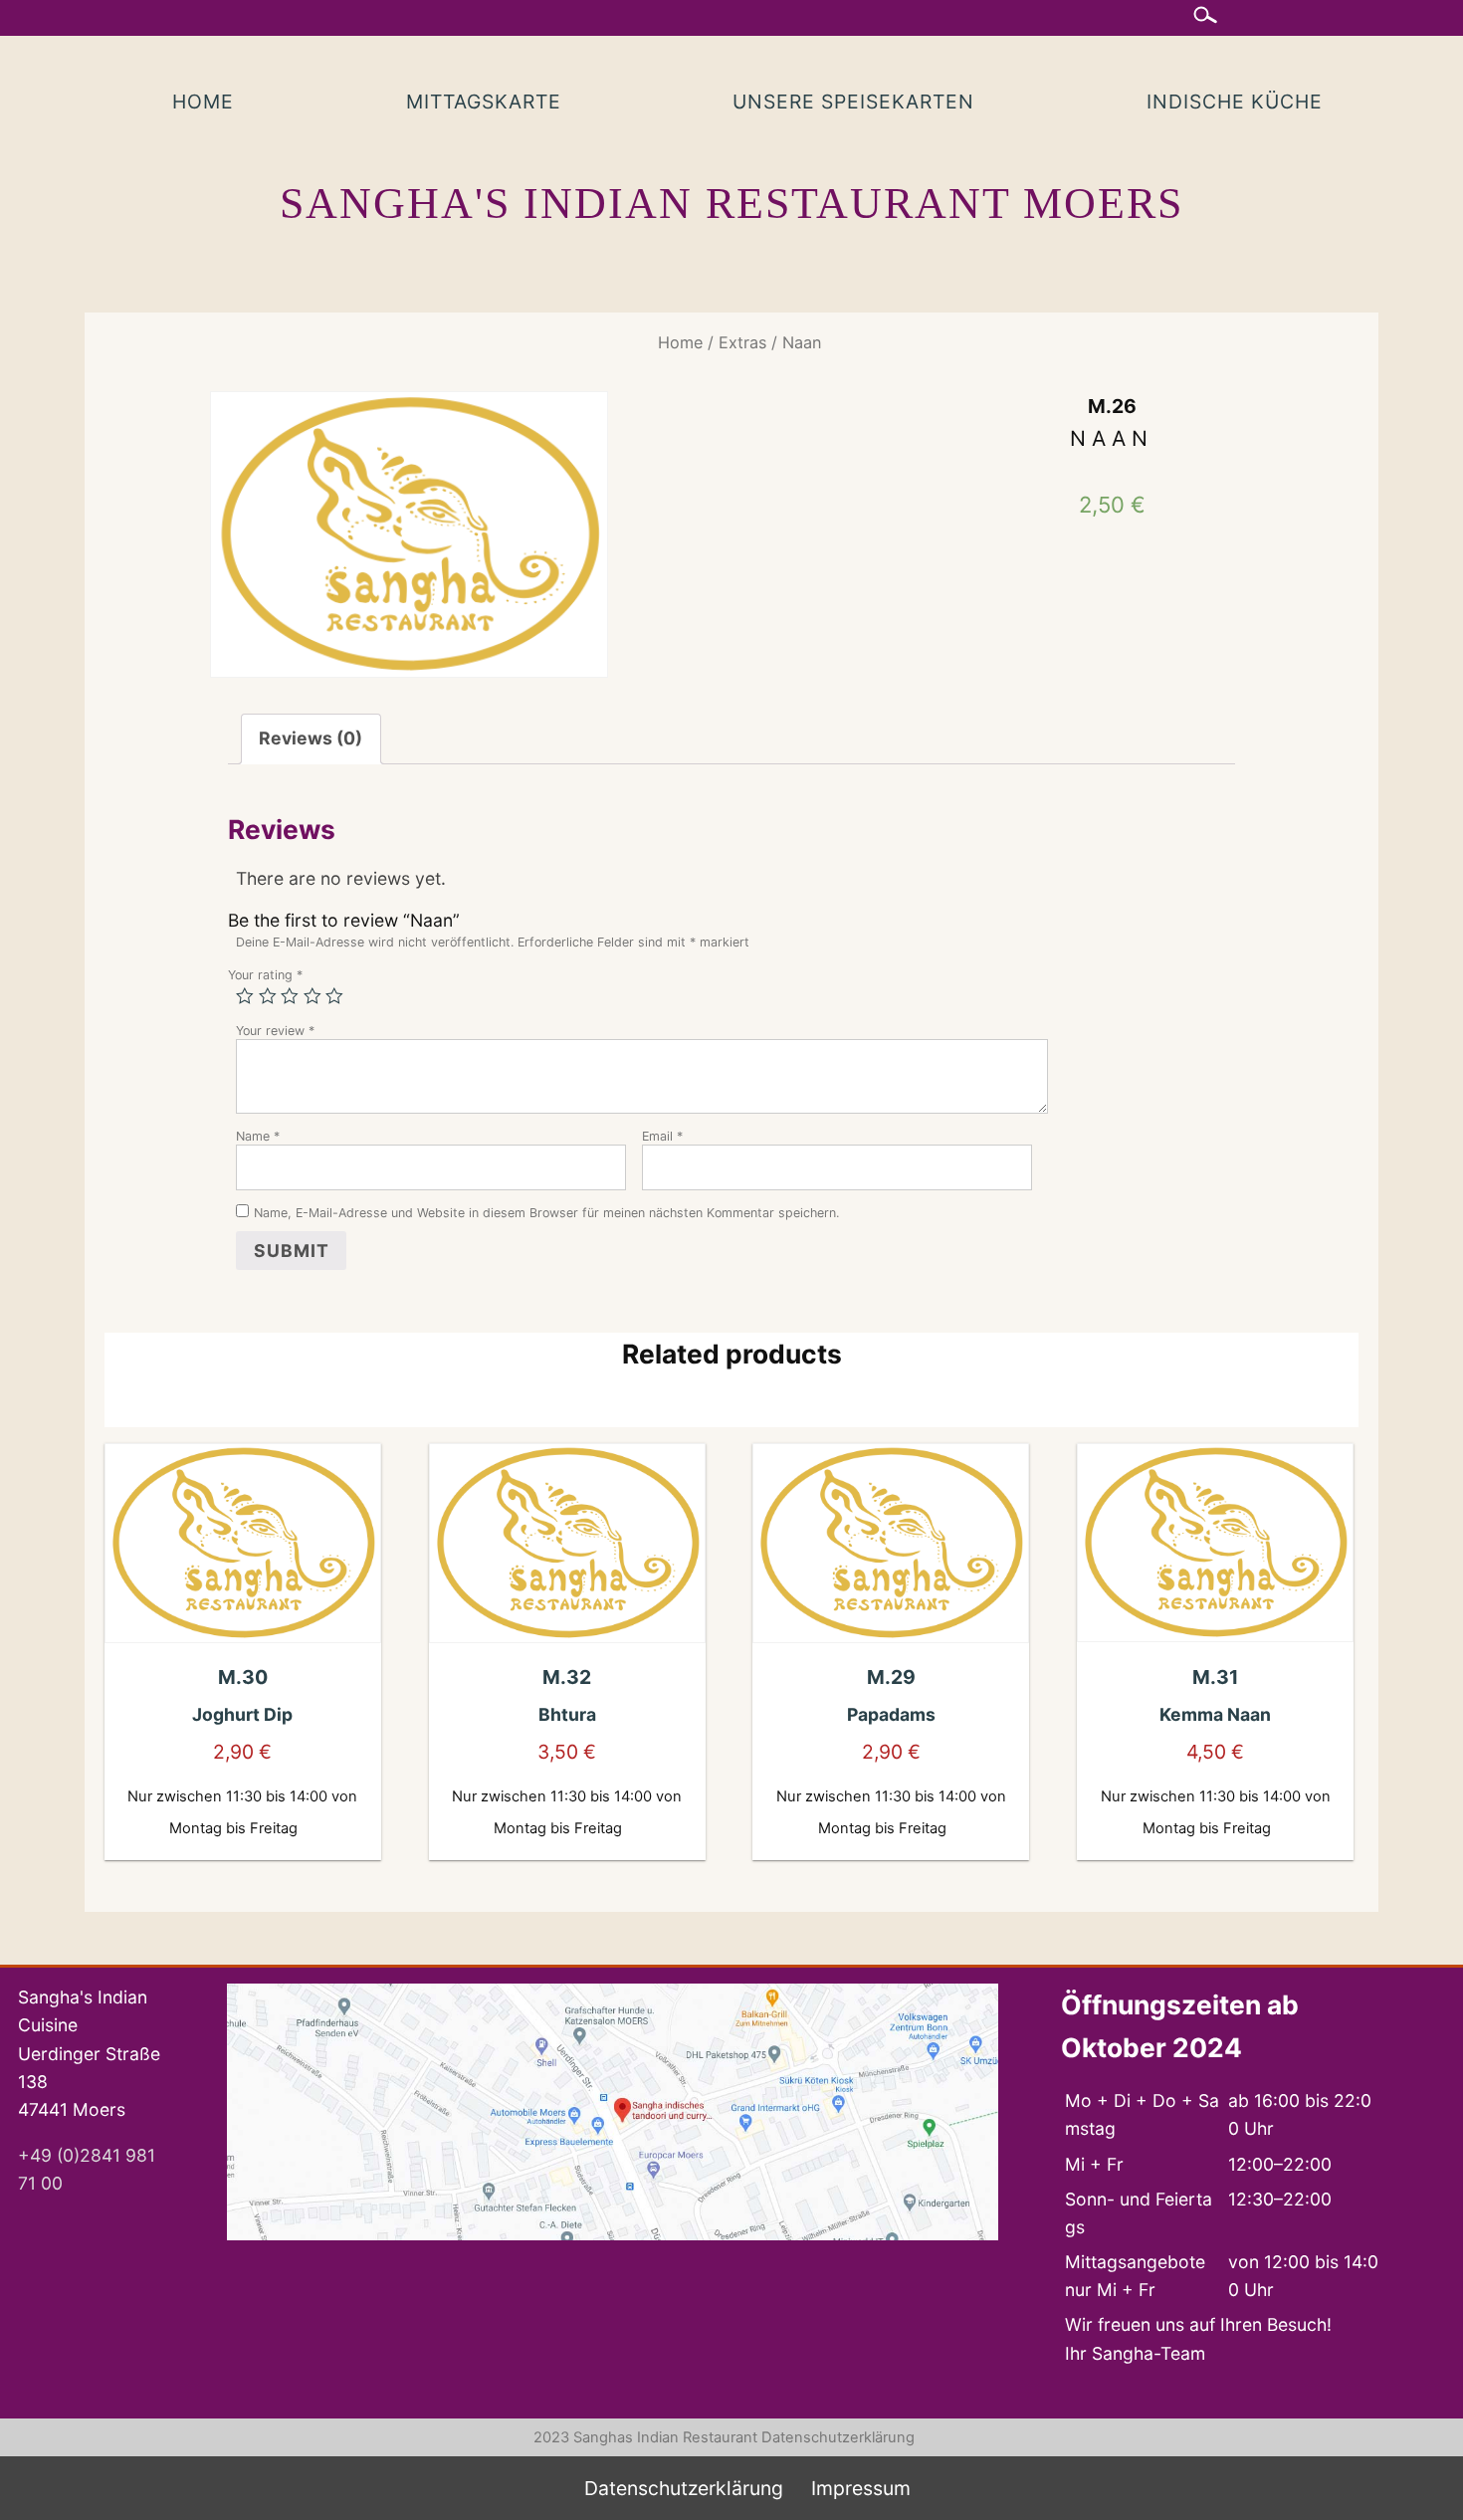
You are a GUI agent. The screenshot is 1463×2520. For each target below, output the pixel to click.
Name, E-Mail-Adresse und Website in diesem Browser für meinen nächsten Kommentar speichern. (546, 1213)
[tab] (311, 739)
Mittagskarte (484, 102)
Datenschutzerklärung (838, 2437)
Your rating (265, 975)
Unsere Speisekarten (853, 102)
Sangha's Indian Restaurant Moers (731, 204)
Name (258, 1136)
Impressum (861, 2488)
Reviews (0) (311, 738)
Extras (742, 342)
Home (203, 102)
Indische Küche (1235, 102)
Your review (275, 1031)
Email (662, 1136)
